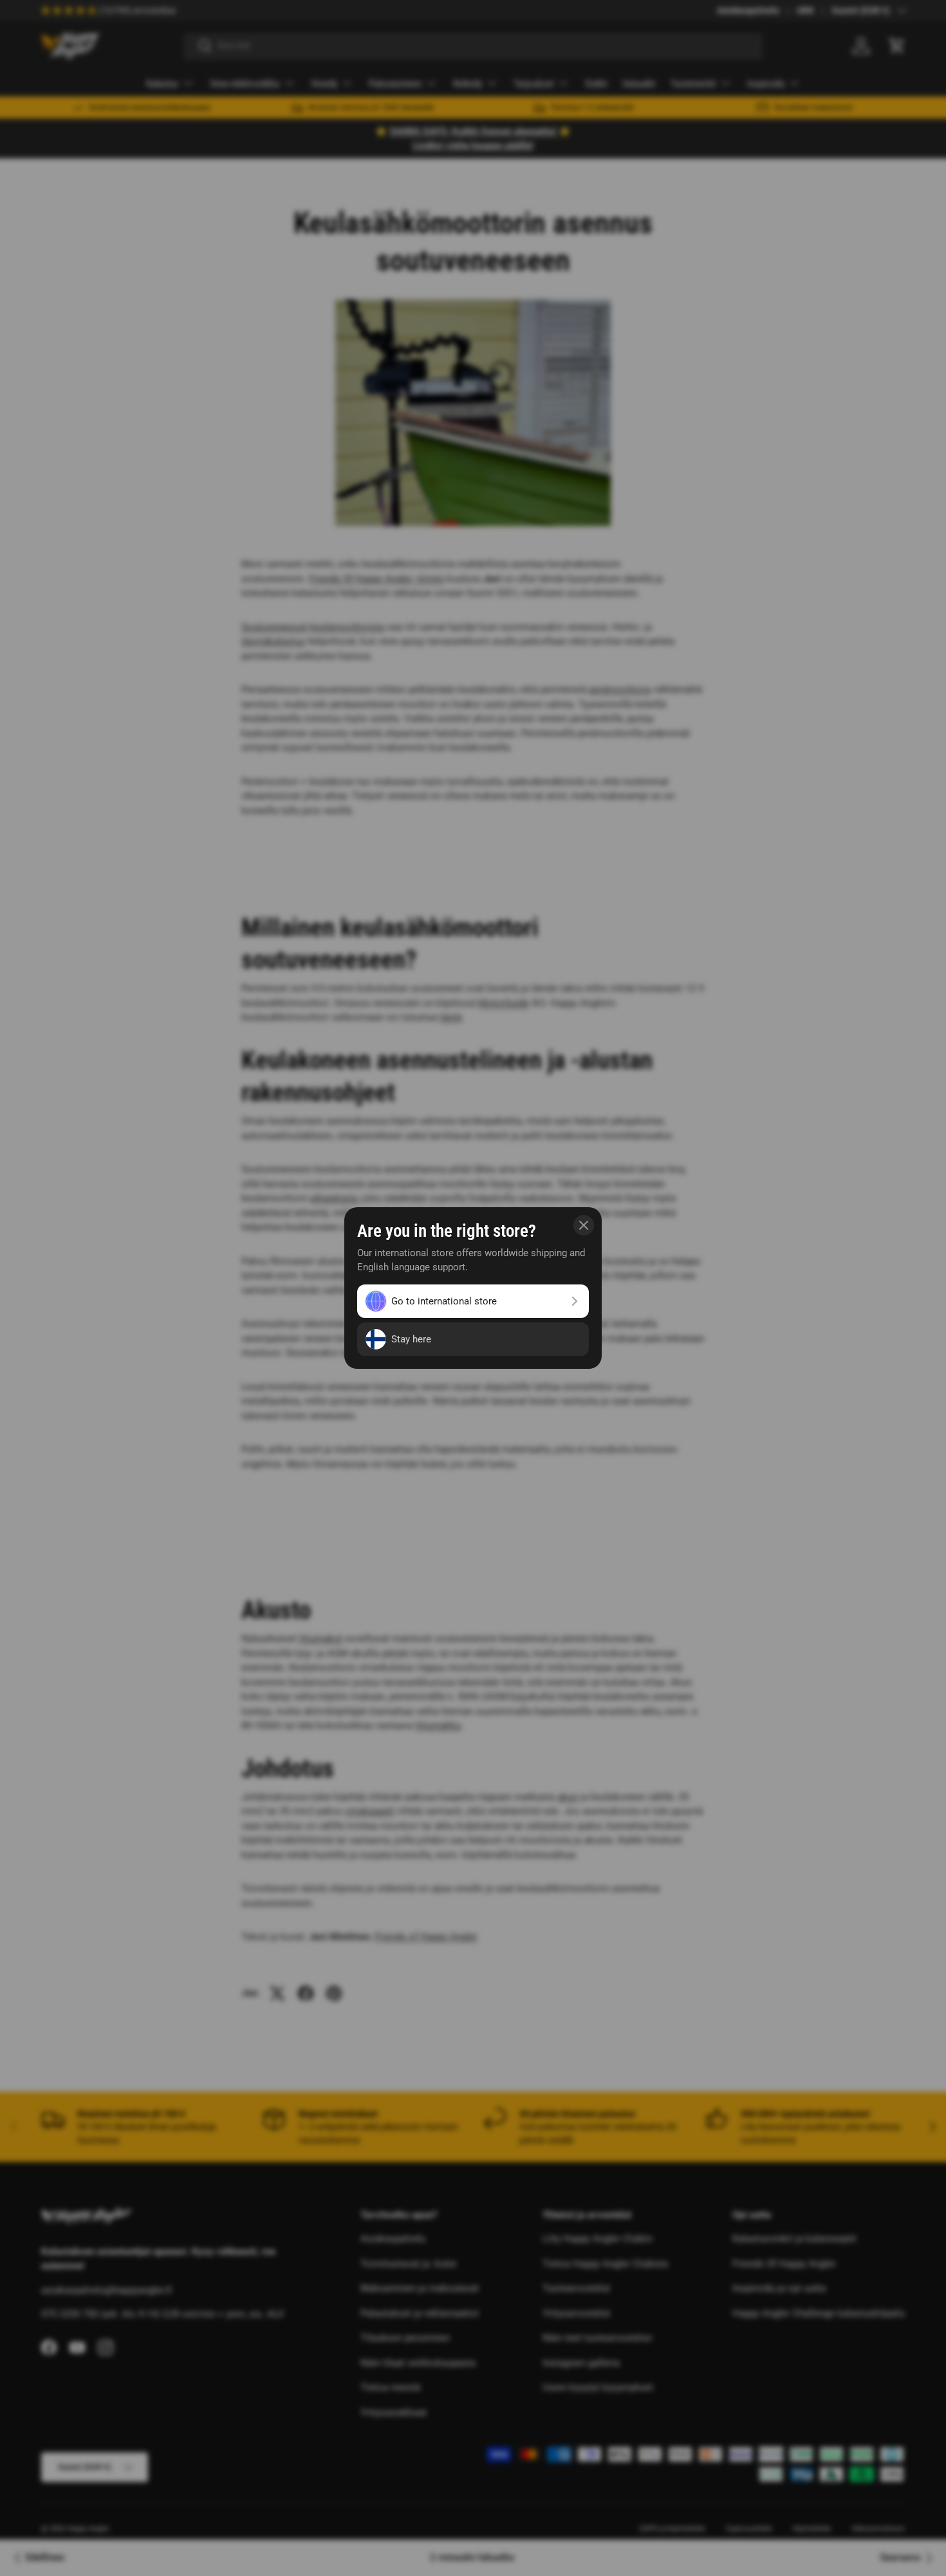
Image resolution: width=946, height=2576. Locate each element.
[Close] (584, 1225)
